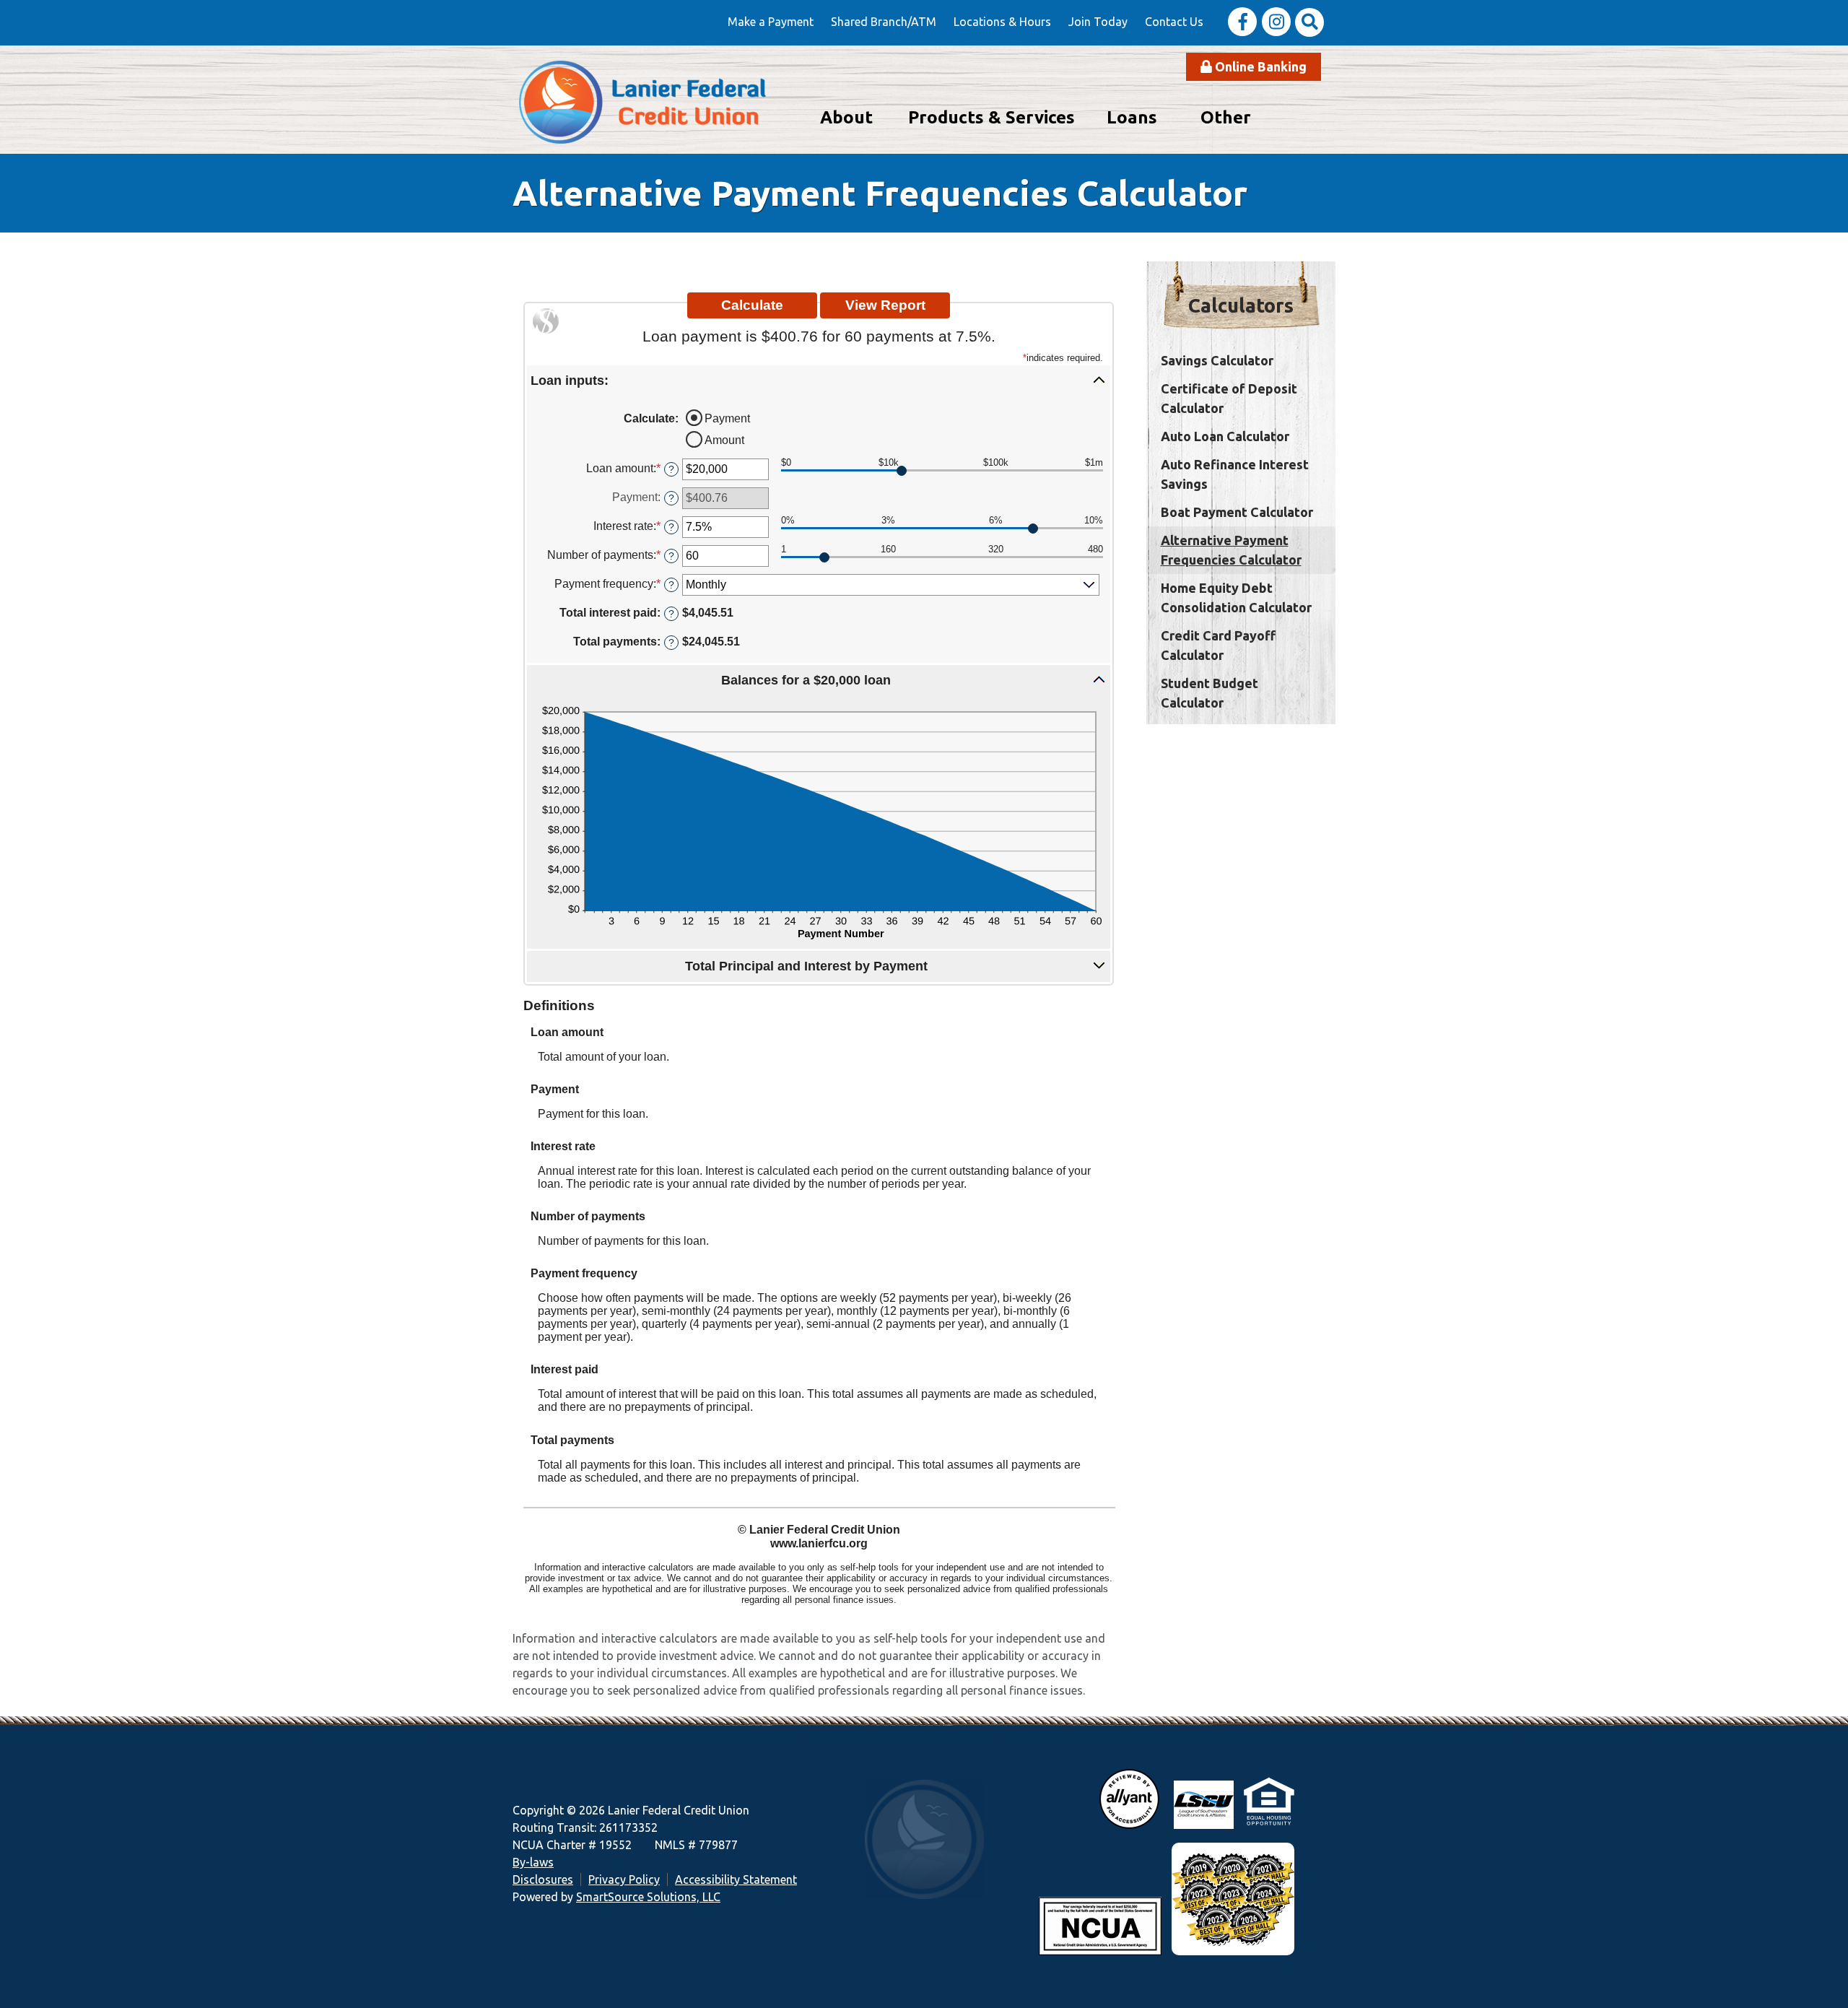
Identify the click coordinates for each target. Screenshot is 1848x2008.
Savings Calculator (1217, 360)
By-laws (533, 1862)
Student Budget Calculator (1210, 693)
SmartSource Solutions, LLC (648, 1897)
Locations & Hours (1002, 22)
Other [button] (1226, 117)
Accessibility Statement (736, 1879)
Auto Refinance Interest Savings (1235, 474)
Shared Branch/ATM (884, 22)
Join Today (1098, 22)
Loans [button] (1132, 117)
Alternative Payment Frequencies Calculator (1231, 550)
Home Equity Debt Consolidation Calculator (1236, 597)
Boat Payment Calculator (1237, 512)
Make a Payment (771, 22)
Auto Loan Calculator (1225, 436)
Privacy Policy (624, 1879)
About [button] (846, 117)
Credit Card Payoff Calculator (1218, 645)
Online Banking (1259, 66)
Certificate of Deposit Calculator (1229, 398)
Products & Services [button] (991, 117)
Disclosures (543, 1879)
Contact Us (1174, 22)
